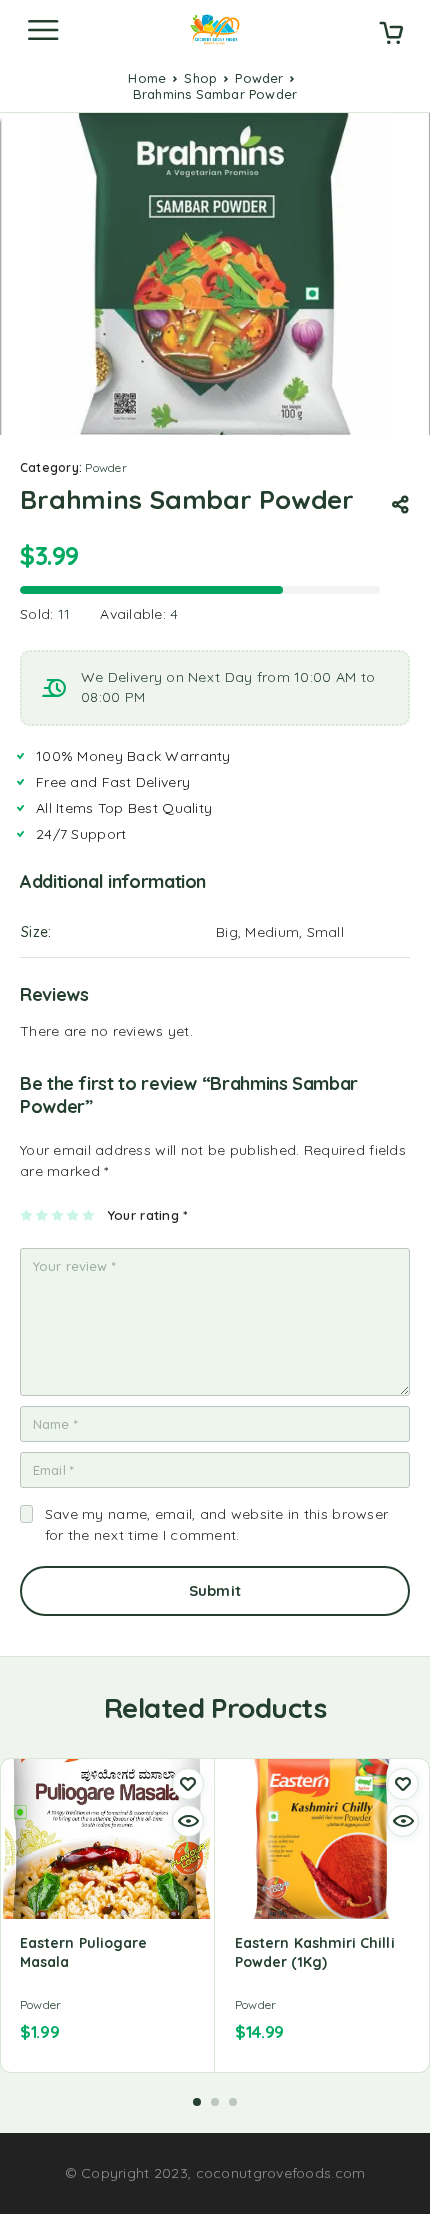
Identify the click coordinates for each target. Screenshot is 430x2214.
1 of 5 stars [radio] (27, 1215)
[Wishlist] (188, 1784)
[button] (197, 2102)
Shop (200, 78)
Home (147, 78)
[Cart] (391, 35)
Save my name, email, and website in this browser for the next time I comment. (216, 1524)
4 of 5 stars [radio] (73, 1215)
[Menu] (43, 30)
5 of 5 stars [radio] (89, 1215)
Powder (259, 78)
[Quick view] (188, 1821)
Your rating (147, 1215)
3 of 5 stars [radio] (58, 1215)
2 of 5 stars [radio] (42, 1215)
